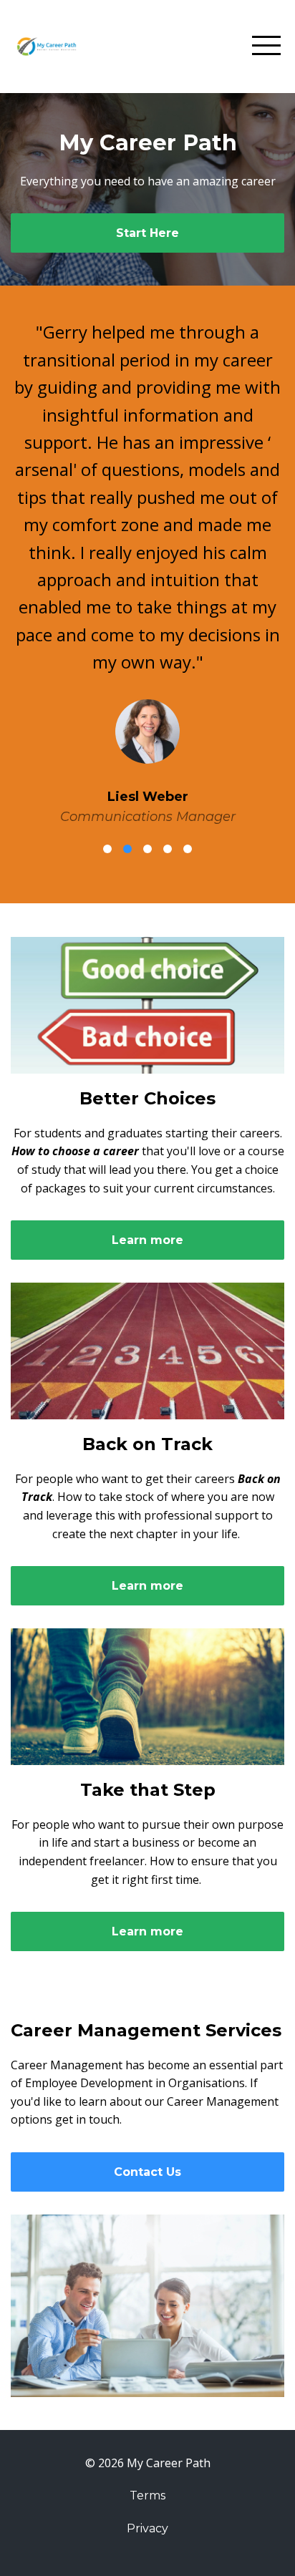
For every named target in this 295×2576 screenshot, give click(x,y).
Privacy (147, 2528)
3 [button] (147, 849)
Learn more (147, 1240)
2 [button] (127, 849)
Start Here (147, 233)
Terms (147, 2495)
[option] (147, 573)
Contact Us (147, 2172)
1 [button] (107, 849)
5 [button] (188, 849)
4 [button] (168, 849)
